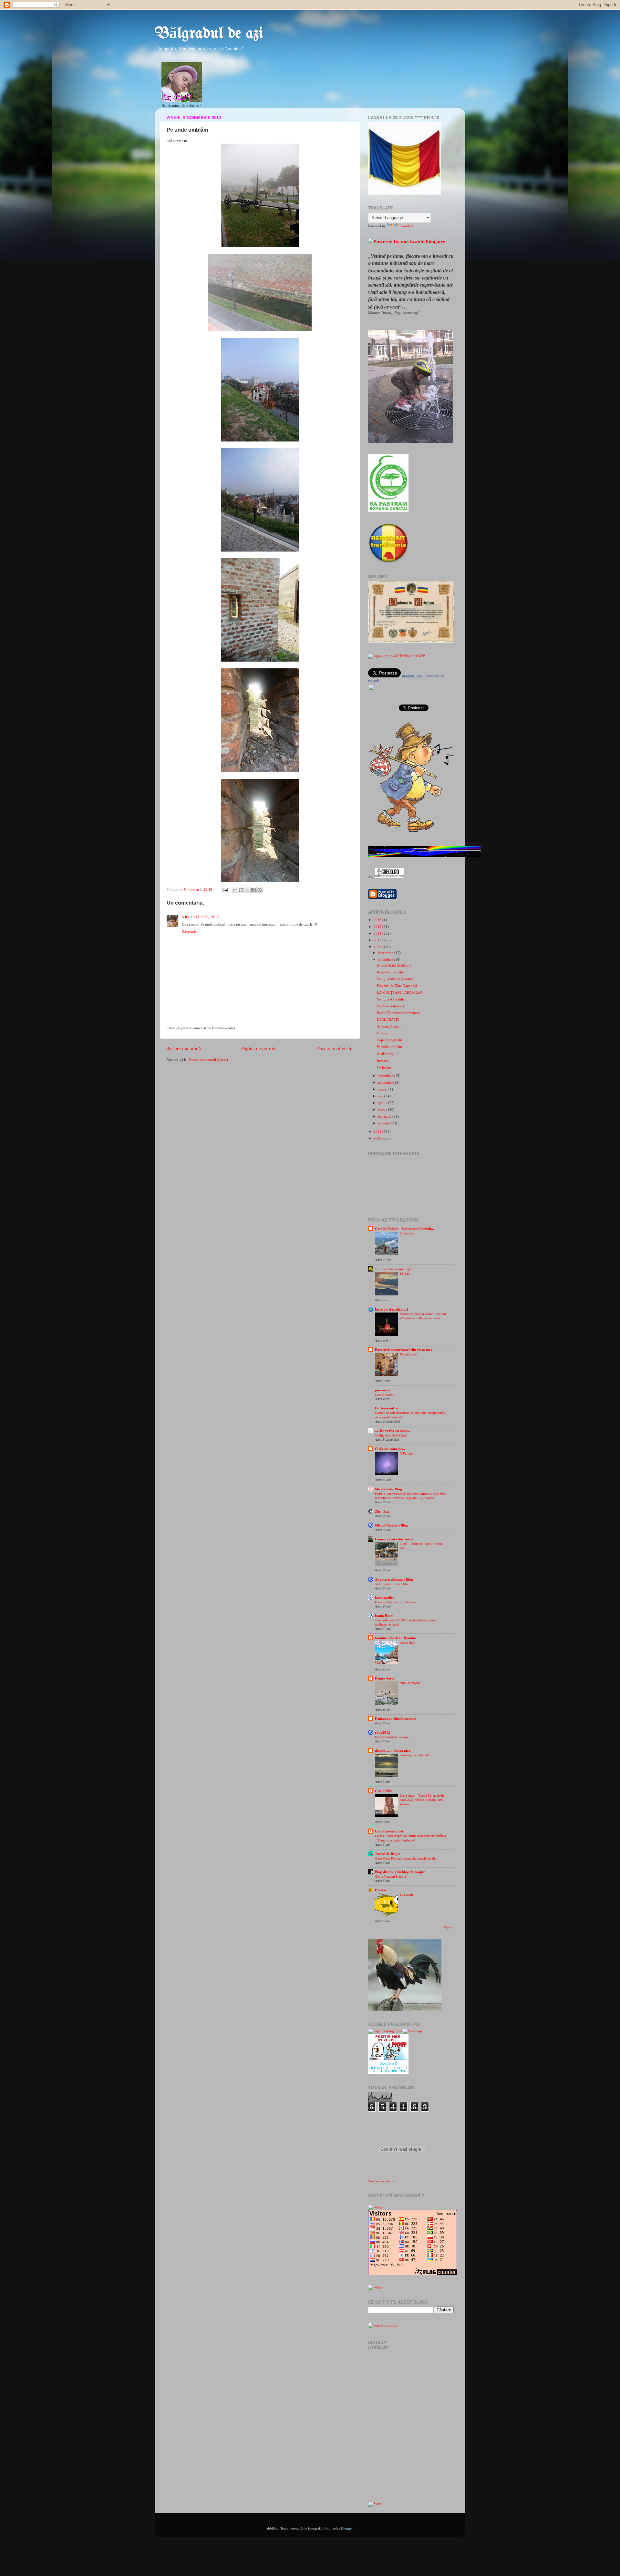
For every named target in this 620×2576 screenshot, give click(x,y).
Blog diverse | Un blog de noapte (400, 1872)
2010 (378, 1138)
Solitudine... (408, 1233)
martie (383, 1110)
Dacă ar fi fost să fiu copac (392, 1737)
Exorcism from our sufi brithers (395, 1602)
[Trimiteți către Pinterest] (260, 890)
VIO (186, 917)
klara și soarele (384, 1395)
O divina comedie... (390, 1449)
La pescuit (406, 1895)
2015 (378, 927)
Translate (407, 226)
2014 (378, 933)
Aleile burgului (388, 1054)
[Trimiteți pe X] (247, 890)
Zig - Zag (382, 1511)
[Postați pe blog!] (241, 890)
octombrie (386, 1076)
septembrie (386, 1082)
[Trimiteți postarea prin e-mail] (224, 889)
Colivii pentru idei (389, 1831)
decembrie (386, 953)
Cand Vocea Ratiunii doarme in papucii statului (406, 1858)
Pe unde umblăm (389, 1047)
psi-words (382, 1390)
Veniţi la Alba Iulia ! (392, 999)
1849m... (406, 1274)
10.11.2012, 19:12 (205, 917)
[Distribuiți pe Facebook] (253, 890)
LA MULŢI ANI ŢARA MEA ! (400, 992)
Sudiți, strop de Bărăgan (391, 1435)
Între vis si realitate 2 (392, 1309)
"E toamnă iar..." (389, 1026)
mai (381, 1096)
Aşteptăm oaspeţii (390, 972)
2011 (378, 1131)
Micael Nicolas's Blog (391, 1525)
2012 (378, 947)
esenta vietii (408, 1643)
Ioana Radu (384, 1616)
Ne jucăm (384, 1067)
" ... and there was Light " (395, 1269)
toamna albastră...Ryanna (395, 1638)
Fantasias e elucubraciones (396, 1719)
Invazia (382, 1060)
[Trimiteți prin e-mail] (235, 890)
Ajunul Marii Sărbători (394, 965)
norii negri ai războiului (415, 1755)
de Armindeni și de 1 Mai (392, 1584)
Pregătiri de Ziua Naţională (397, 986)
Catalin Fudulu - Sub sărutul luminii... (404, 1229)
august (383, 1089)
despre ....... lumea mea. (393, 1750)
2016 (378, 920)
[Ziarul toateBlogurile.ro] (375, 2504)
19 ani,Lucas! (408, 1354)
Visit (382, 2181)
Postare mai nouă (184, 1049)
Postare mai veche (335, 1049)
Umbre (382, 1033)
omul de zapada (410, 1683)
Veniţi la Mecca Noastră (394, 979)
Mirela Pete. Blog (388, 1489)
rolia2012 (382, 1732)
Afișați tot (449, 1927)
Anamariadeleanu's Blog (394, 1579)
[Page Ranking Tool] (385, 2031)
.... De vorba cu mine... (393, 1431)
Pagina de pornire (259, 1049)
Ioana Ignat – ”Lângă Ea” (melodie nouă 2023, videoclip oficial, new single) (422, 1800)
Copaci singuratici (390, 1040)
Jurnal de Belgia (388, 1854)
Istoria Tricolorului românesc (399, 1013)
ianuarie (384, 1123)
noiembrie (386, 959)
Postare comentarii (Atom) (208, 1060)
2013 (378, 940)
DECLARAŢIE (388, 1019)
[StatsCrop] (412, 2031)
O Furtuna (406, 1453)
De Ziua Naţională (390, 1006)
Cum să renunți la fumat (391, 1876)
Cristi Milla (384, 1791)
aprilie (383, 1103)
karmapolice (385, 1597)
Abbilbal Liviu (412, 676)
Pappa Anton (385, 1678)
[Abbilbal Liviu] (383, 710)
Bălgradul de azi (209, 34)
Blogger (347, 2528)
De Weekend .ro (387, 1408)
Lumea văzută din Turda (394, 1539)
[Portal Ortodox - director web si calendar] (389, 877)
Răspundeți (190, 932)
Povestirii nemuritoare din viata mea (404, 1350)
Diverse (381, 1890)
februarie (385, 1116)
